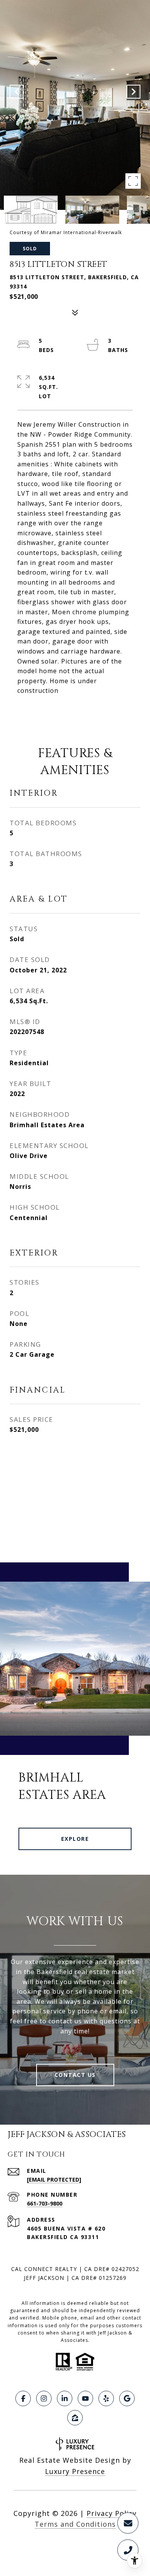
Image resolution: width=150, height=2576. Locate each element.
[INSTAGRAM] (44, 2398)
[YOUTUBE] (85, 2398)
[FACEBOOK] (23, 2398)
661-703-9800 (45, 2203)
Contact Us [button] (75, 2075)
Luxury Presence (75, 2471)
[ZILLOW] (75, 2418)
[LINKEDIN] (65, 2398)
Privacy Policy (112, 2513)
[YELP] (106, 2398)
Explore (75, 1839)
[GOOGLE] (127, 2398)
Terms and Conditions (75, 2524)
